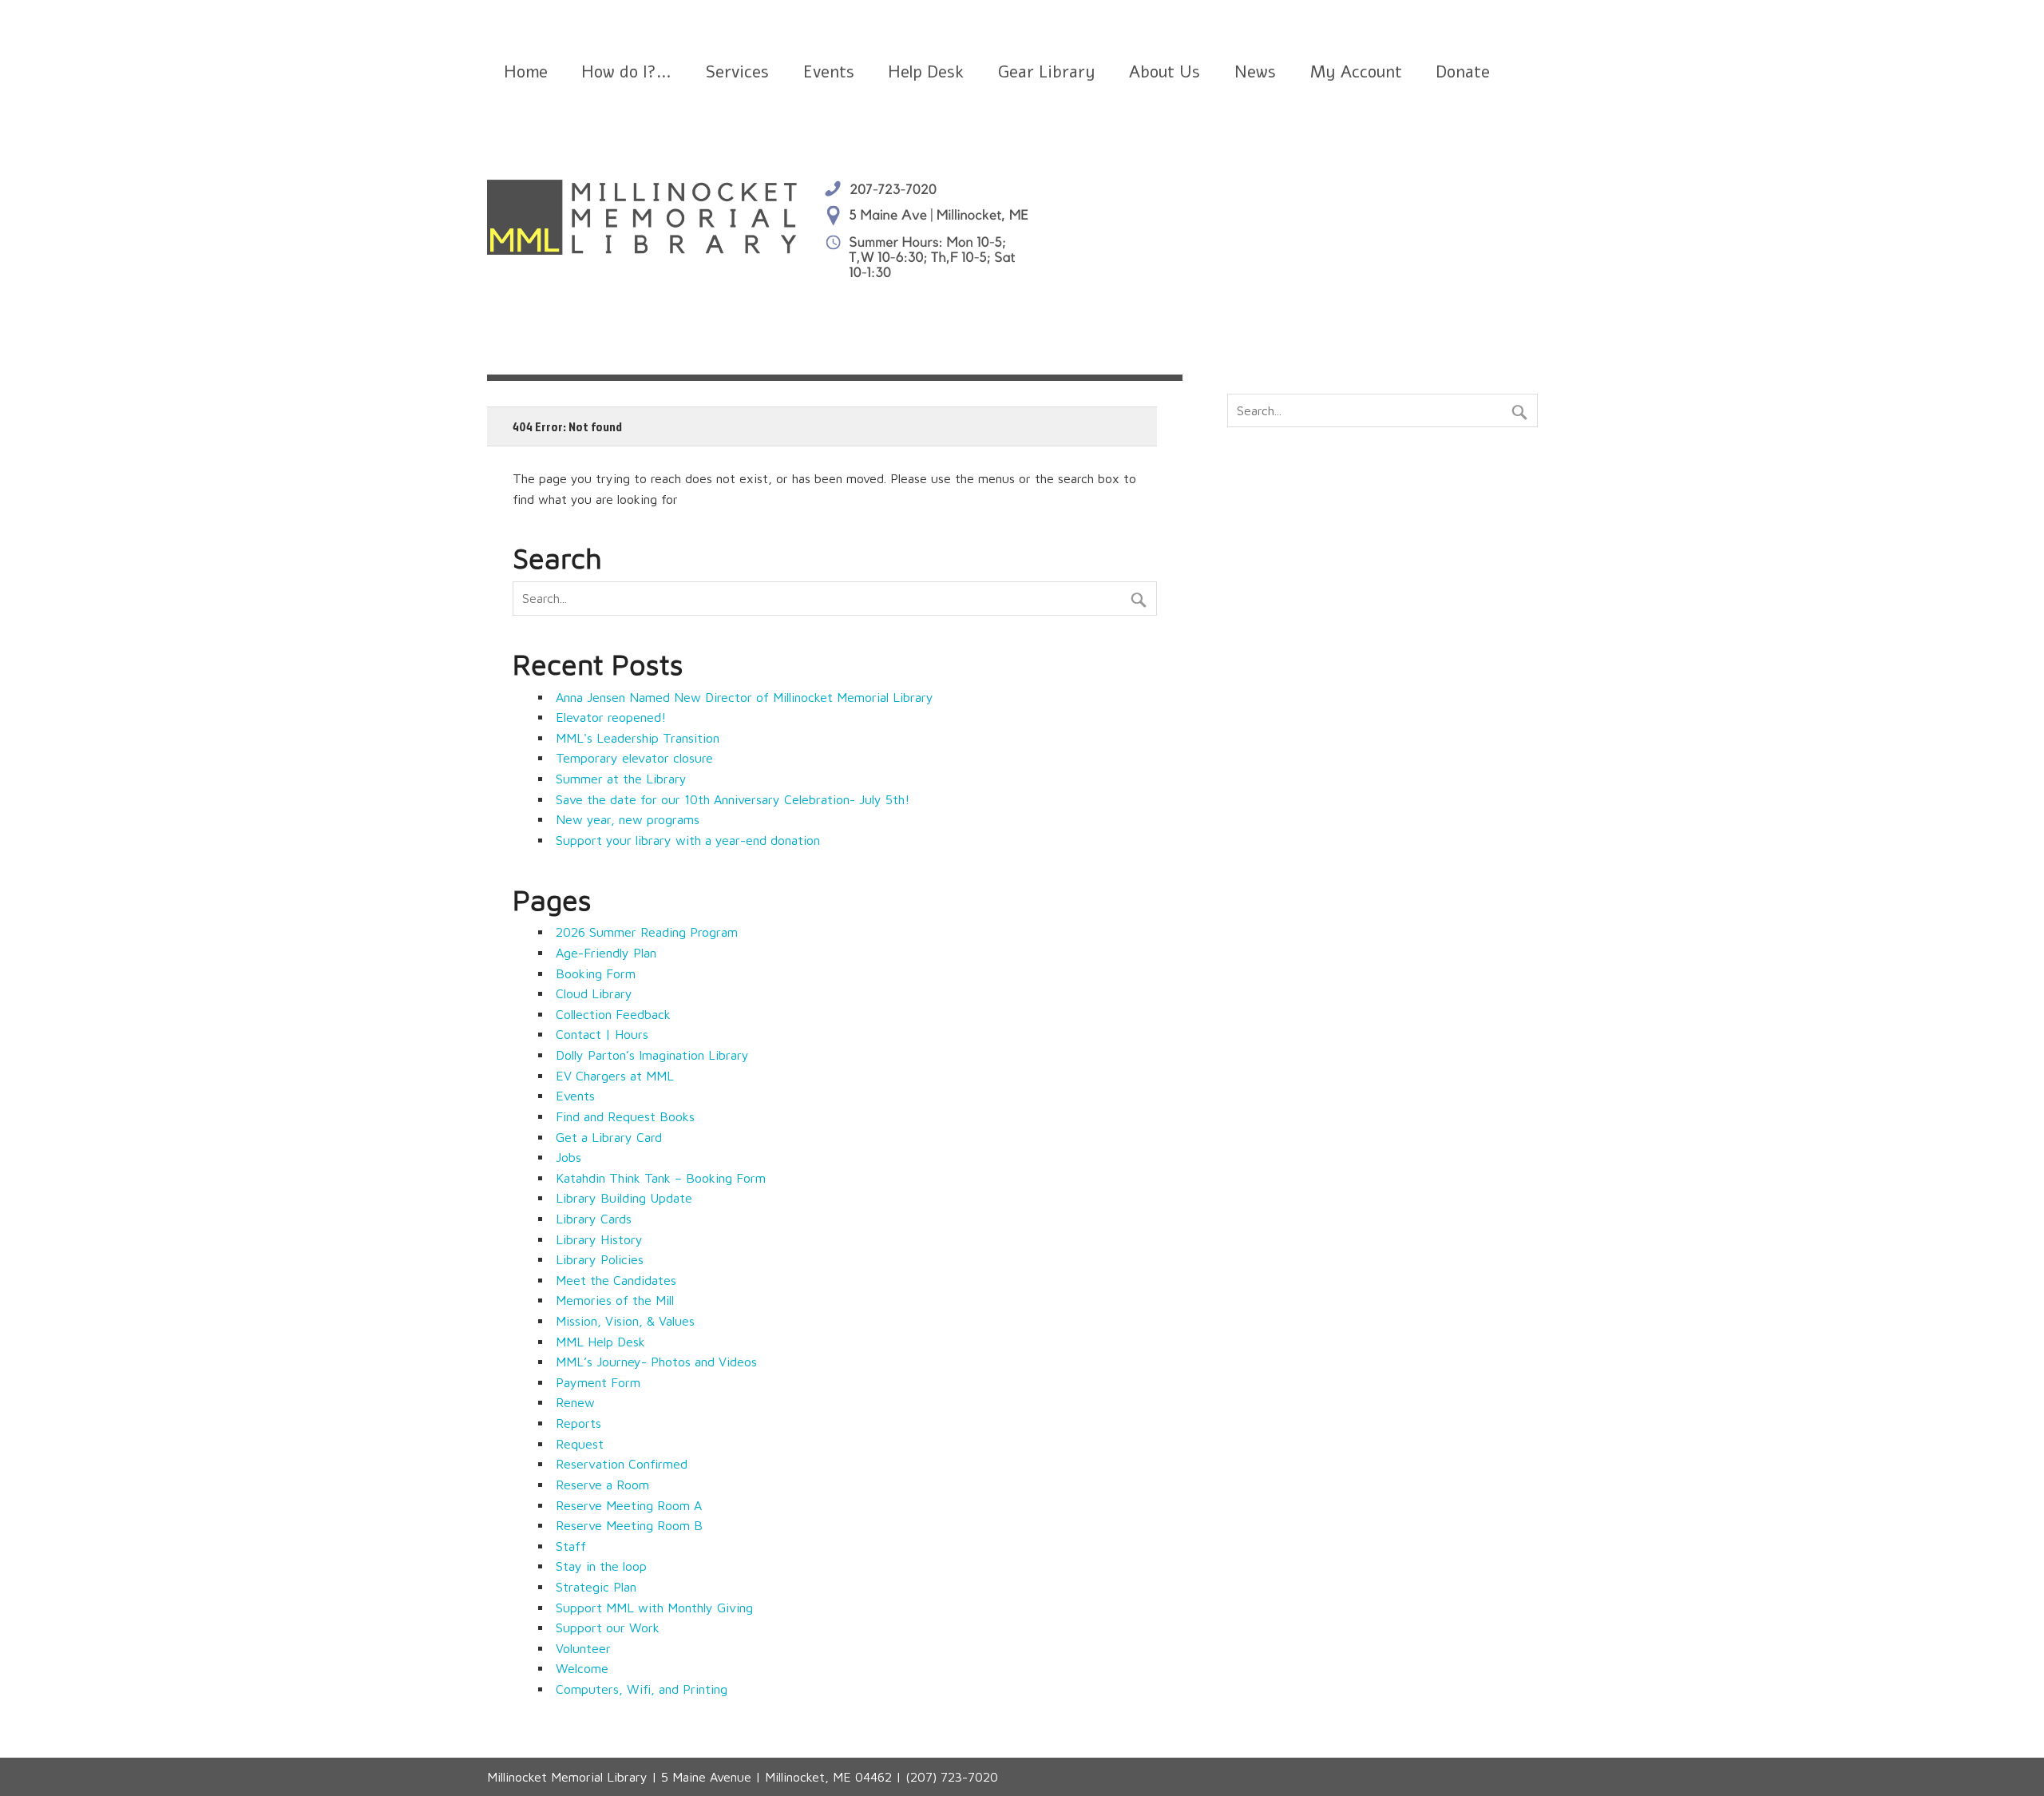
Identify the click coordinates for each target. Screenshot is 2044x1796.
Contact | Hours (602, 1034)
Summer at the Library (621, 779)
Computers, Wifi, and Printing (642, 1689)
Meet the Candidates (616, 1280)
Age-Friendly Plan (606, 953)
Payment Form (598, 1382)
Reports (578, 1423)
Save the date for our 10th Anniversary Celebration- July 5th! (733, 799)
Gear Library (1047, 72)
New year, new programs (628, 819)
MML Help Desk (600, 1342)
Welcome (582, 1668)
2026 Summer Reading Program (647, 932)
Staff (571, 1546)
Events (829, 72)
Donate (1463, 72)
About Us (1165, 72)
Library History (599, 1239)
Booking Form (596, 973)
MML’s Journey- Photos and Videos (656, 1362)
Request (580, 1444)
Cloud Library (594, 993)
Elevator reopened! (611, 717)
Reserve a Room (602, 1485)
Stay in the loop (601, 1566)
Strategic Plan (596, 1587)
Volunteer (583, 1648)
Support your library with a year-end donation (688, 840)
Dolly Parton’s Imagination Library (652, 1055)
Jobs (568, 1157)
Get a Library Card (609, 1137)
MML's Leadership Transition (638, 738)
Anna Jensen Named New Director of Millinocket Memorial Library (745, 697)
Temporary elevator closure (634, 758)
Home (526, 72)
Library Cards (594, 1219)
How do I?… (626, 72)
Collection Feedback (613, 1014)
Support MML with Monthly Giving (654, 1608)
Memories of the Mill (615, 1300)
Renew (575, 1402)
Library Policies (600, 1259)
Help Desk (926, 72)
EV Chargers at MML (615, 1076)
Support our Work (608, 1628)
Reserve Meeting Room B (629, 1525)
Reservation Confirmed (622, 1464)
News (1255, 72)
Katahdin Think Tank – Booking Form (661, 1178)
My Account (1356, 72)
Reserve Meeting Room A (629, 1505)
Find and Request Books (625, 1116)
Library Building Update (624, 1198)
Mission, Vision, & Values (625, 1321)
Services (737, 72)
